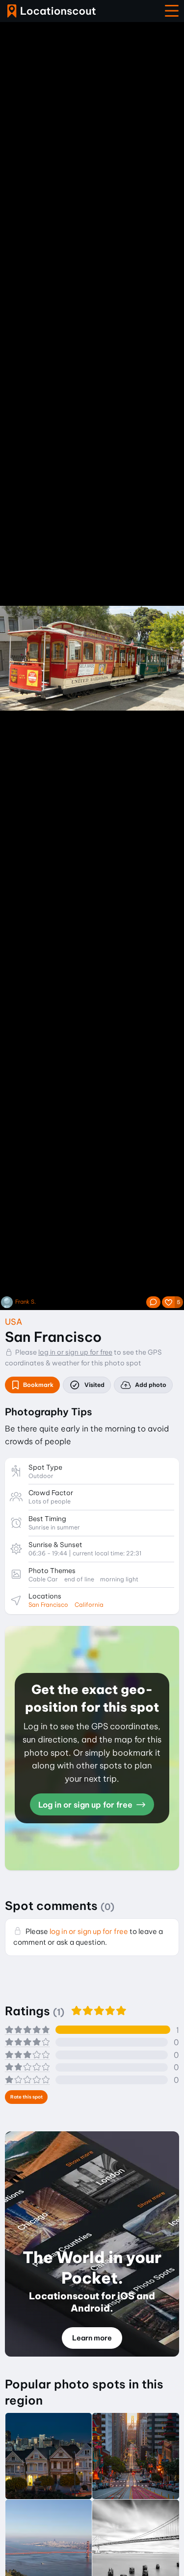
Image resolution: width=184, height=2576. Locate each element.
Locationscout (52, 11)
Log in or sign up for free (86, 1805)
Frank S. (26, 1302)
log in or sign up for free (75, 1352)
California (89, 1605)
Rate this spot (26, 2097)
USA (13, 1322)
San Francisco (48, 1605)
